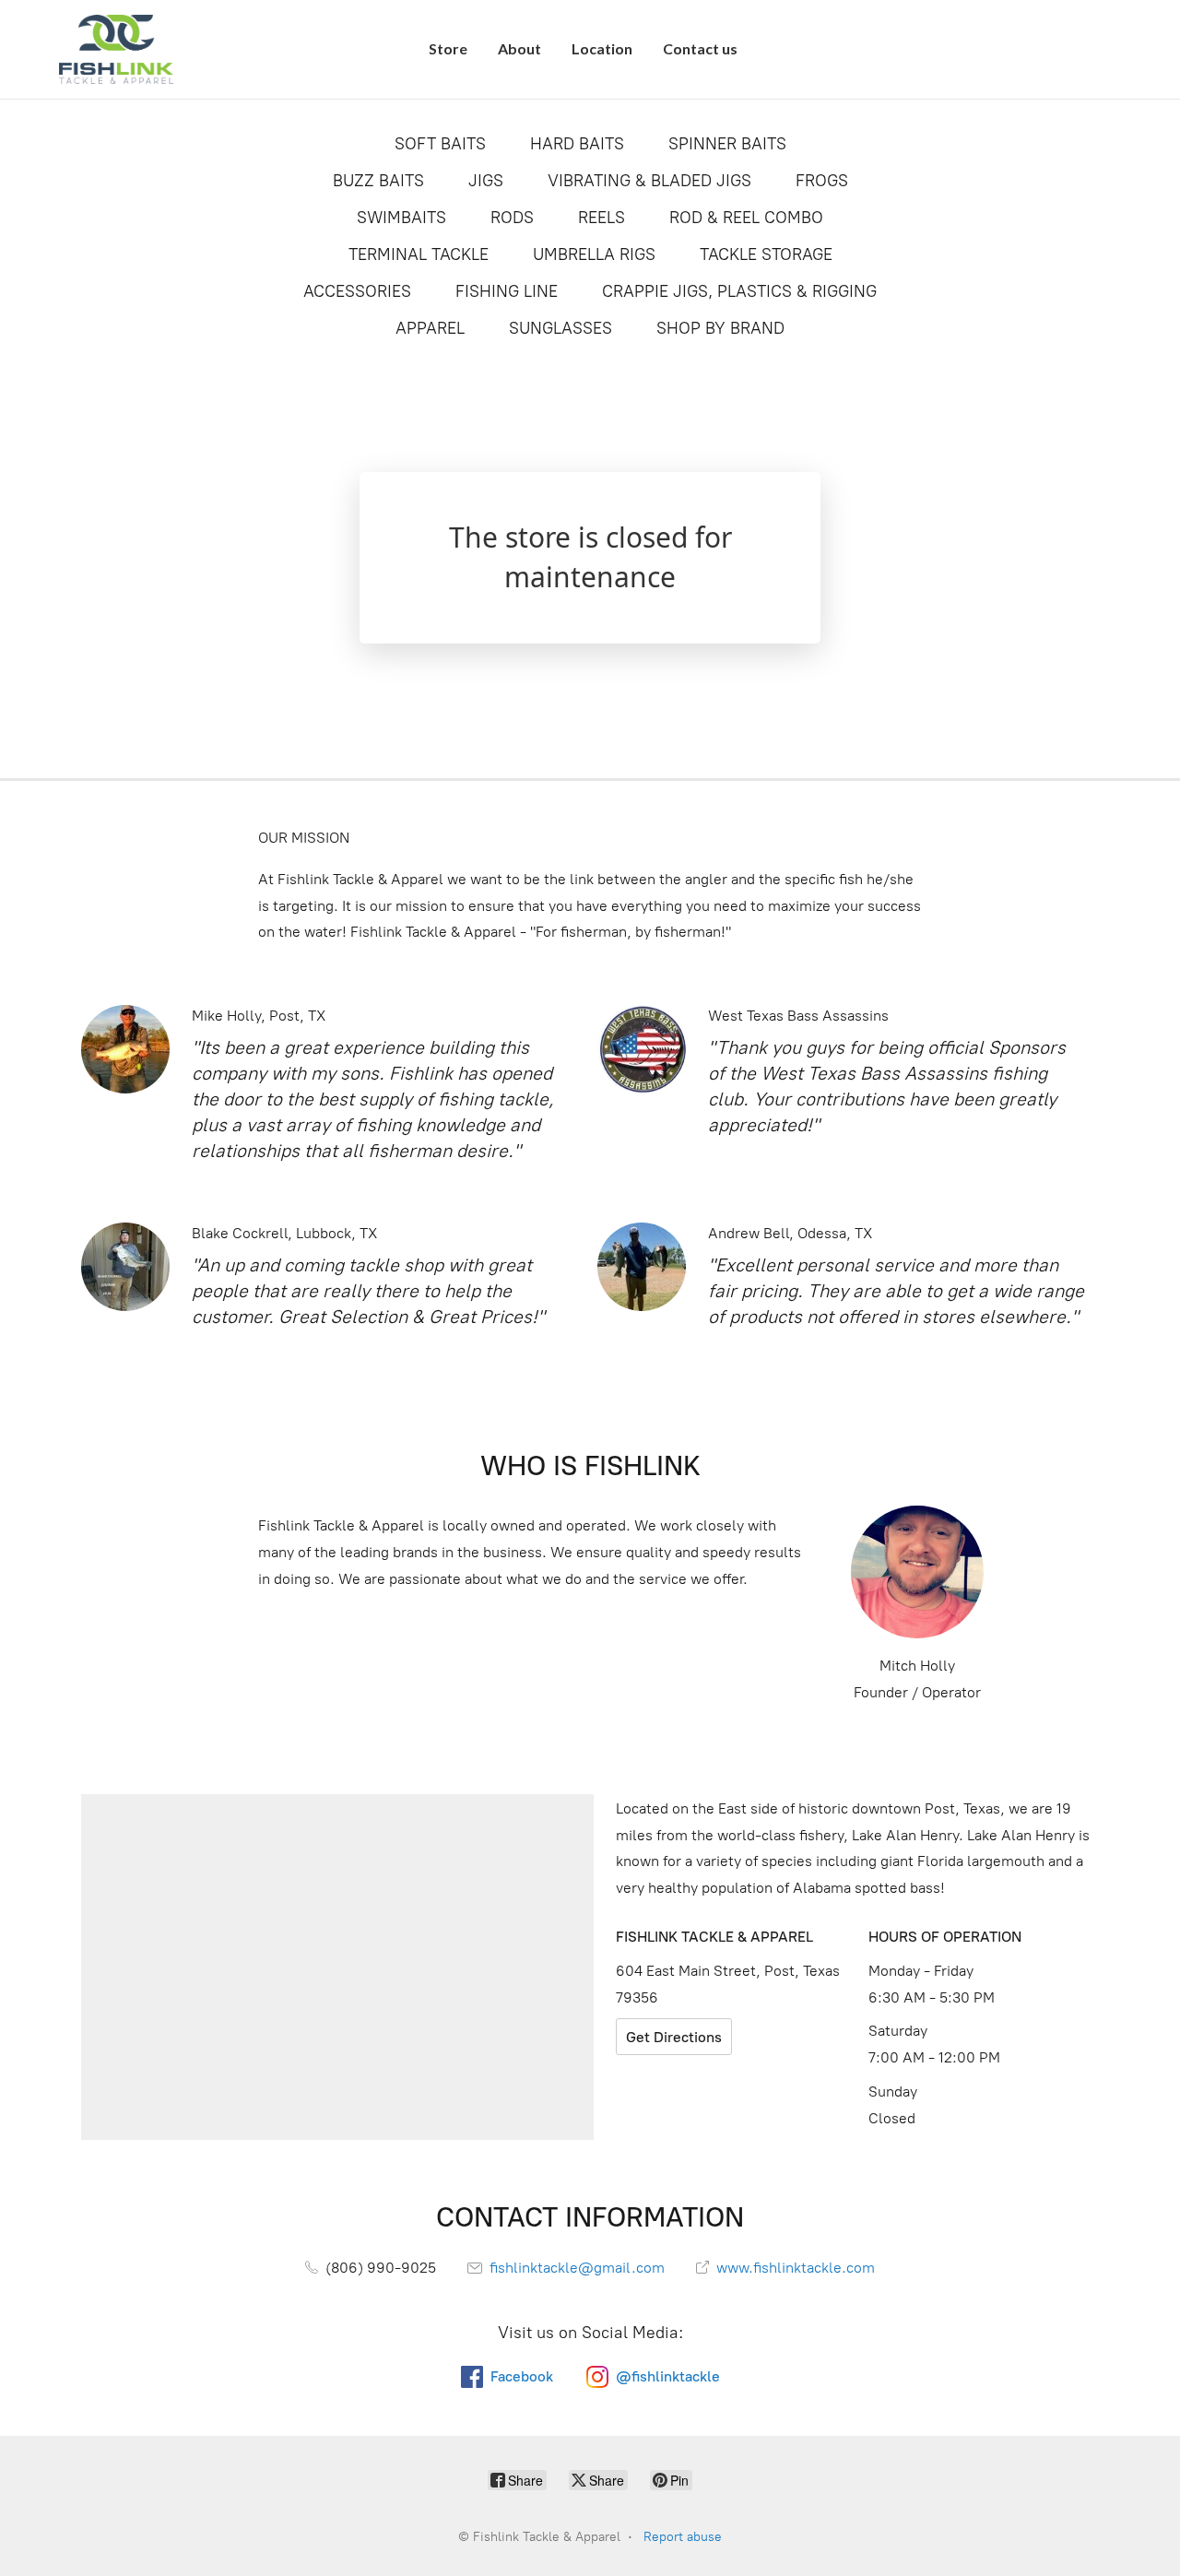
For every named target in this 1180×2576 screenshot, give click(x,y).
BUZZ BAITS (378, 181)
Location (602, 48)
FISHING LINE (507, 291)
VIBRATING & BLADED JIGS (649, 181)
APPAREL (430, 328)
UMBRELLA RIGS (594, 254)
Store (448, 48)
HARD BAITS (577, 144)
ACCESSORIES (357, 291)
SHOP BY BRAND (720, 328)
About (519, 48)
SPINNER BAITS (727, 144)
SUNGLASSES (560, 328)
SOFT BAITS (440, 144)
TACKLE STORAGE (766, 254)
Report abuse (683, 2537)
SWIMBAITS (401, 218)
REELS (602, 218)
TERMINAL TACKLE (419, 254)
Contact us (700, 48)
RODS (512, 218)
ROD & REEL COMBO (746, 218)
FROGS (822, 181)
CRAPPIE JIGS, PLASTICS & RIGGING (739, 291)
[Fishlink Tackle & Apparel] (116, 49)
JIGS (486, 181)
